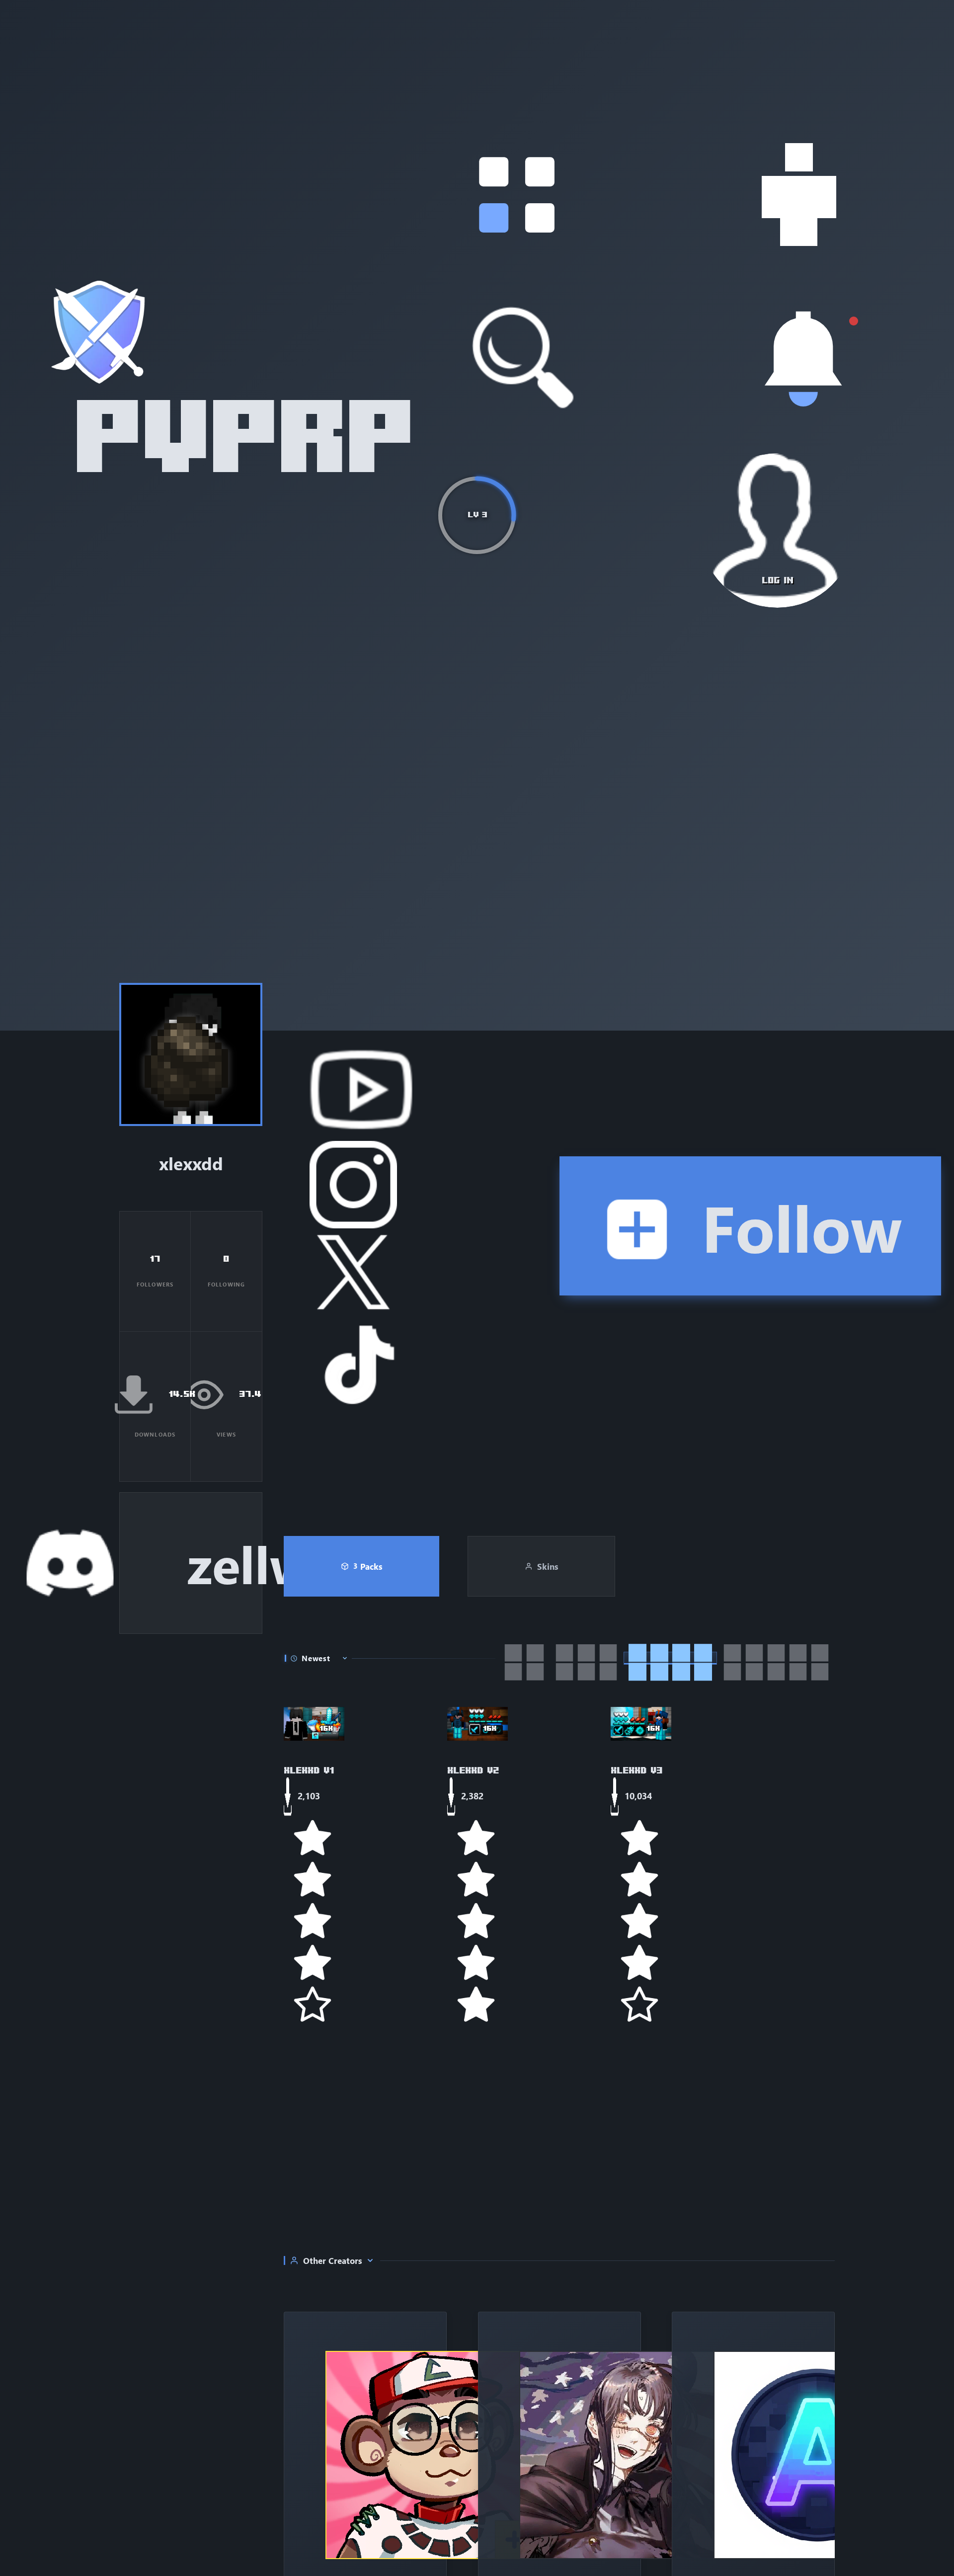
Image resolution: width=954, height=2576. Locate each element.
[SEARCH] (524, 358)
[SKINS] (799, 195)
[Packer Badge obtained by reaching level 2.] (183, 1062)
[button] (517, 195)
